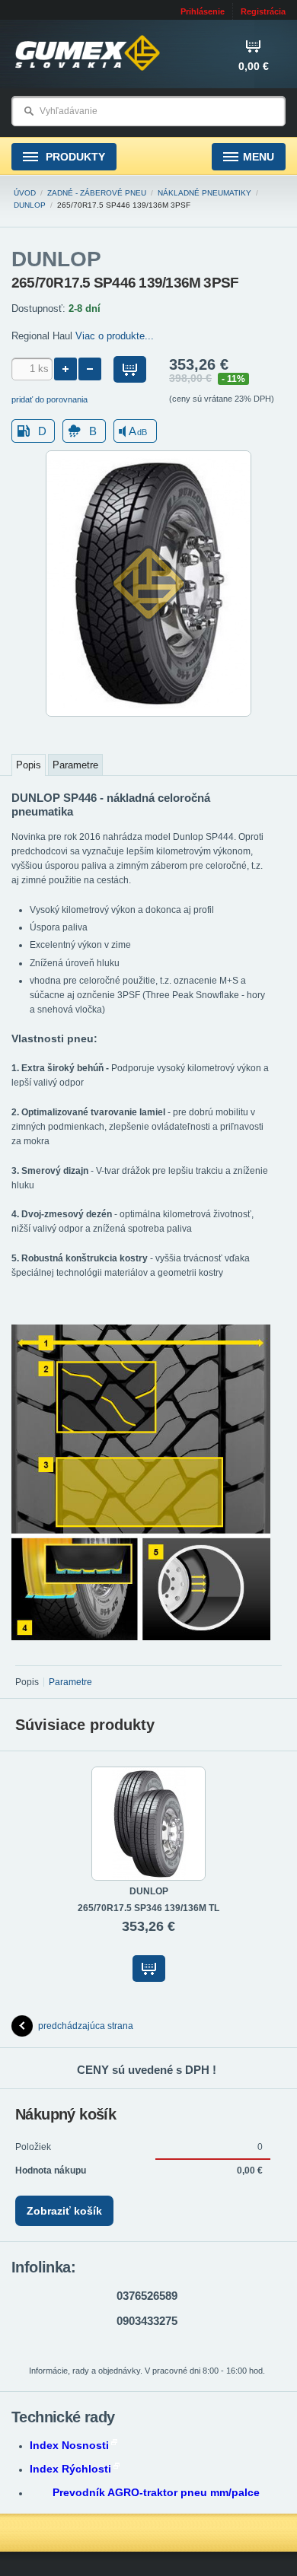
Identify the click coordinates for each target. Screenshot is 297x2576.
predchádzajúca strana (86, 2026)
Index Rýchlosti (70, 2469)
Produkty (74, 157)
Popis (29, 765)
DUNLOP (30, 205)
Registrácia (263, 11)
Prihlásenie (203, 11)
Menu (259, 157)
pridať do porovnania (49, 399)
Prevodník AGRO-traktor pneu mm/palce (156, 2492)
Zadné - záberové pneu (97, 193)
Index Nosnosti (69, 2445)
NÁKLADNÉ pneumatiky (204, 193)
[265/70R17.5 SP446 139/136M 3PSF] (148, 714)
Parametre (75, 765)
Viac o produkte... (115, 336)
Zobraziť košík (64, 2211)
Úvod (25, 193)
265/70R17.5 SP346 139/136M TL (148, 1908)
